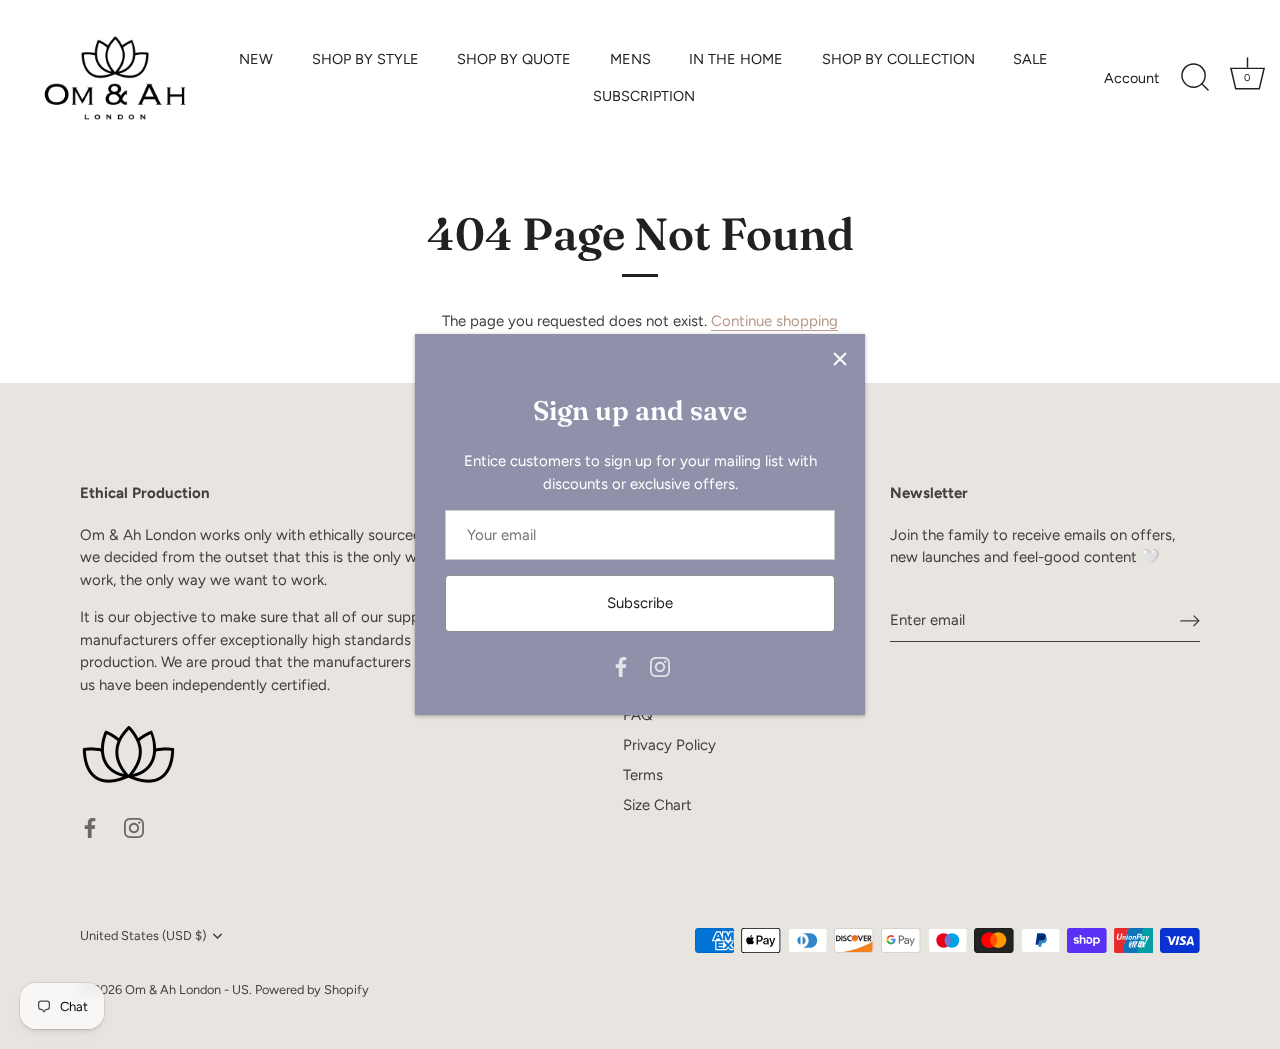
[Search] (1195, 78)
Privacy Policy (669, 745)
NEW (256, 59)
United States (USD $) (143, 935)
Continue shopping (774, 321)
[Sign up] (1190, 620)
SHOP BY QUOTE (514, 59)
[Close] (840, 359)
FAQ (638, 715)
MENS (630, 59)
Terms (643, 775)
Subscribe (640, 603)
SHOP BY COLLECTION (898, 59)
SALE (1030, 59)
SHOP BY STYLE (365, 59)
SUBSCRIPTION (644, 96)
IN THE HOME (736, 59)
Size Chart (657, 805)
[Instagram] (660, 666)
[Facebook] (621, 666)
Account (1131, 78)
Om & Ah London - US (187, 989)
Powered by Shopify (312, 989)
